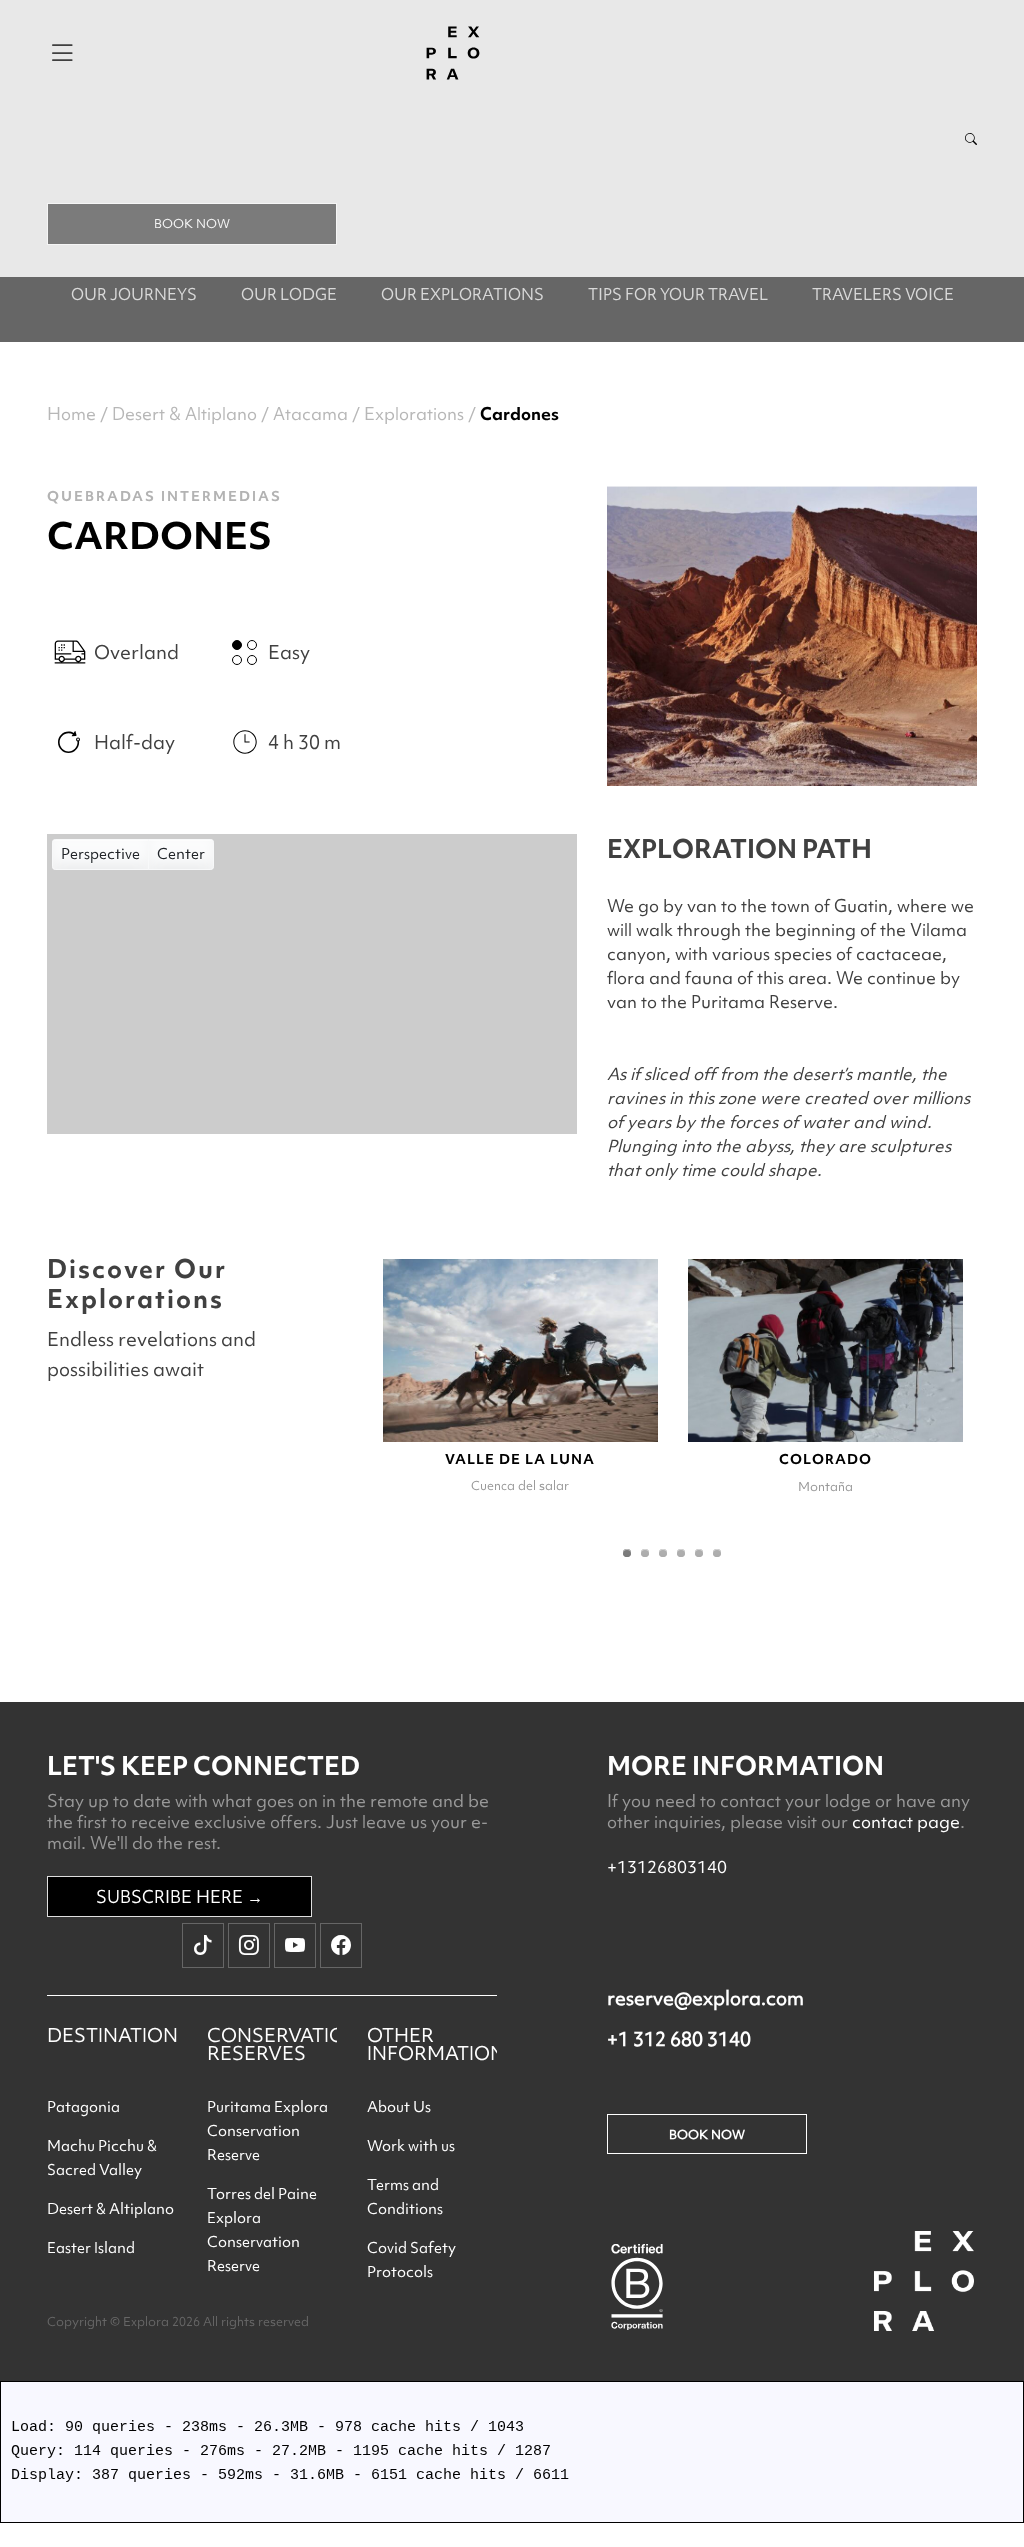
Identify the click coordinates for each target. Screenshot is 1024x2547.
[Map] (312, 984)
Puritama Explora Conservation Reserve (267, 2131)
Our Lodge (289, 294)
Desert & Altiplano (184, 413)
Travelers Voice (883, 294)
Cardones (519, 413)
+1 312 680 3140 (679, 2039)
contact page (906, 1821)
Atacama (310, 413)
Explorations (414, 413)
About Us (399, 2107)
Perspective (100, 854)
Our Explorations (462, 294)
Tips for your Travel (678, 294)
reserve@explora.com (705, 1998)
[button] (627, 1553)
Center (181, 854)
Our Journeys (134, 294)
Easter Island (91, 2248)
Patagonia (83, 2107)
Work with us (411, 2146)
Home (71, 413)
